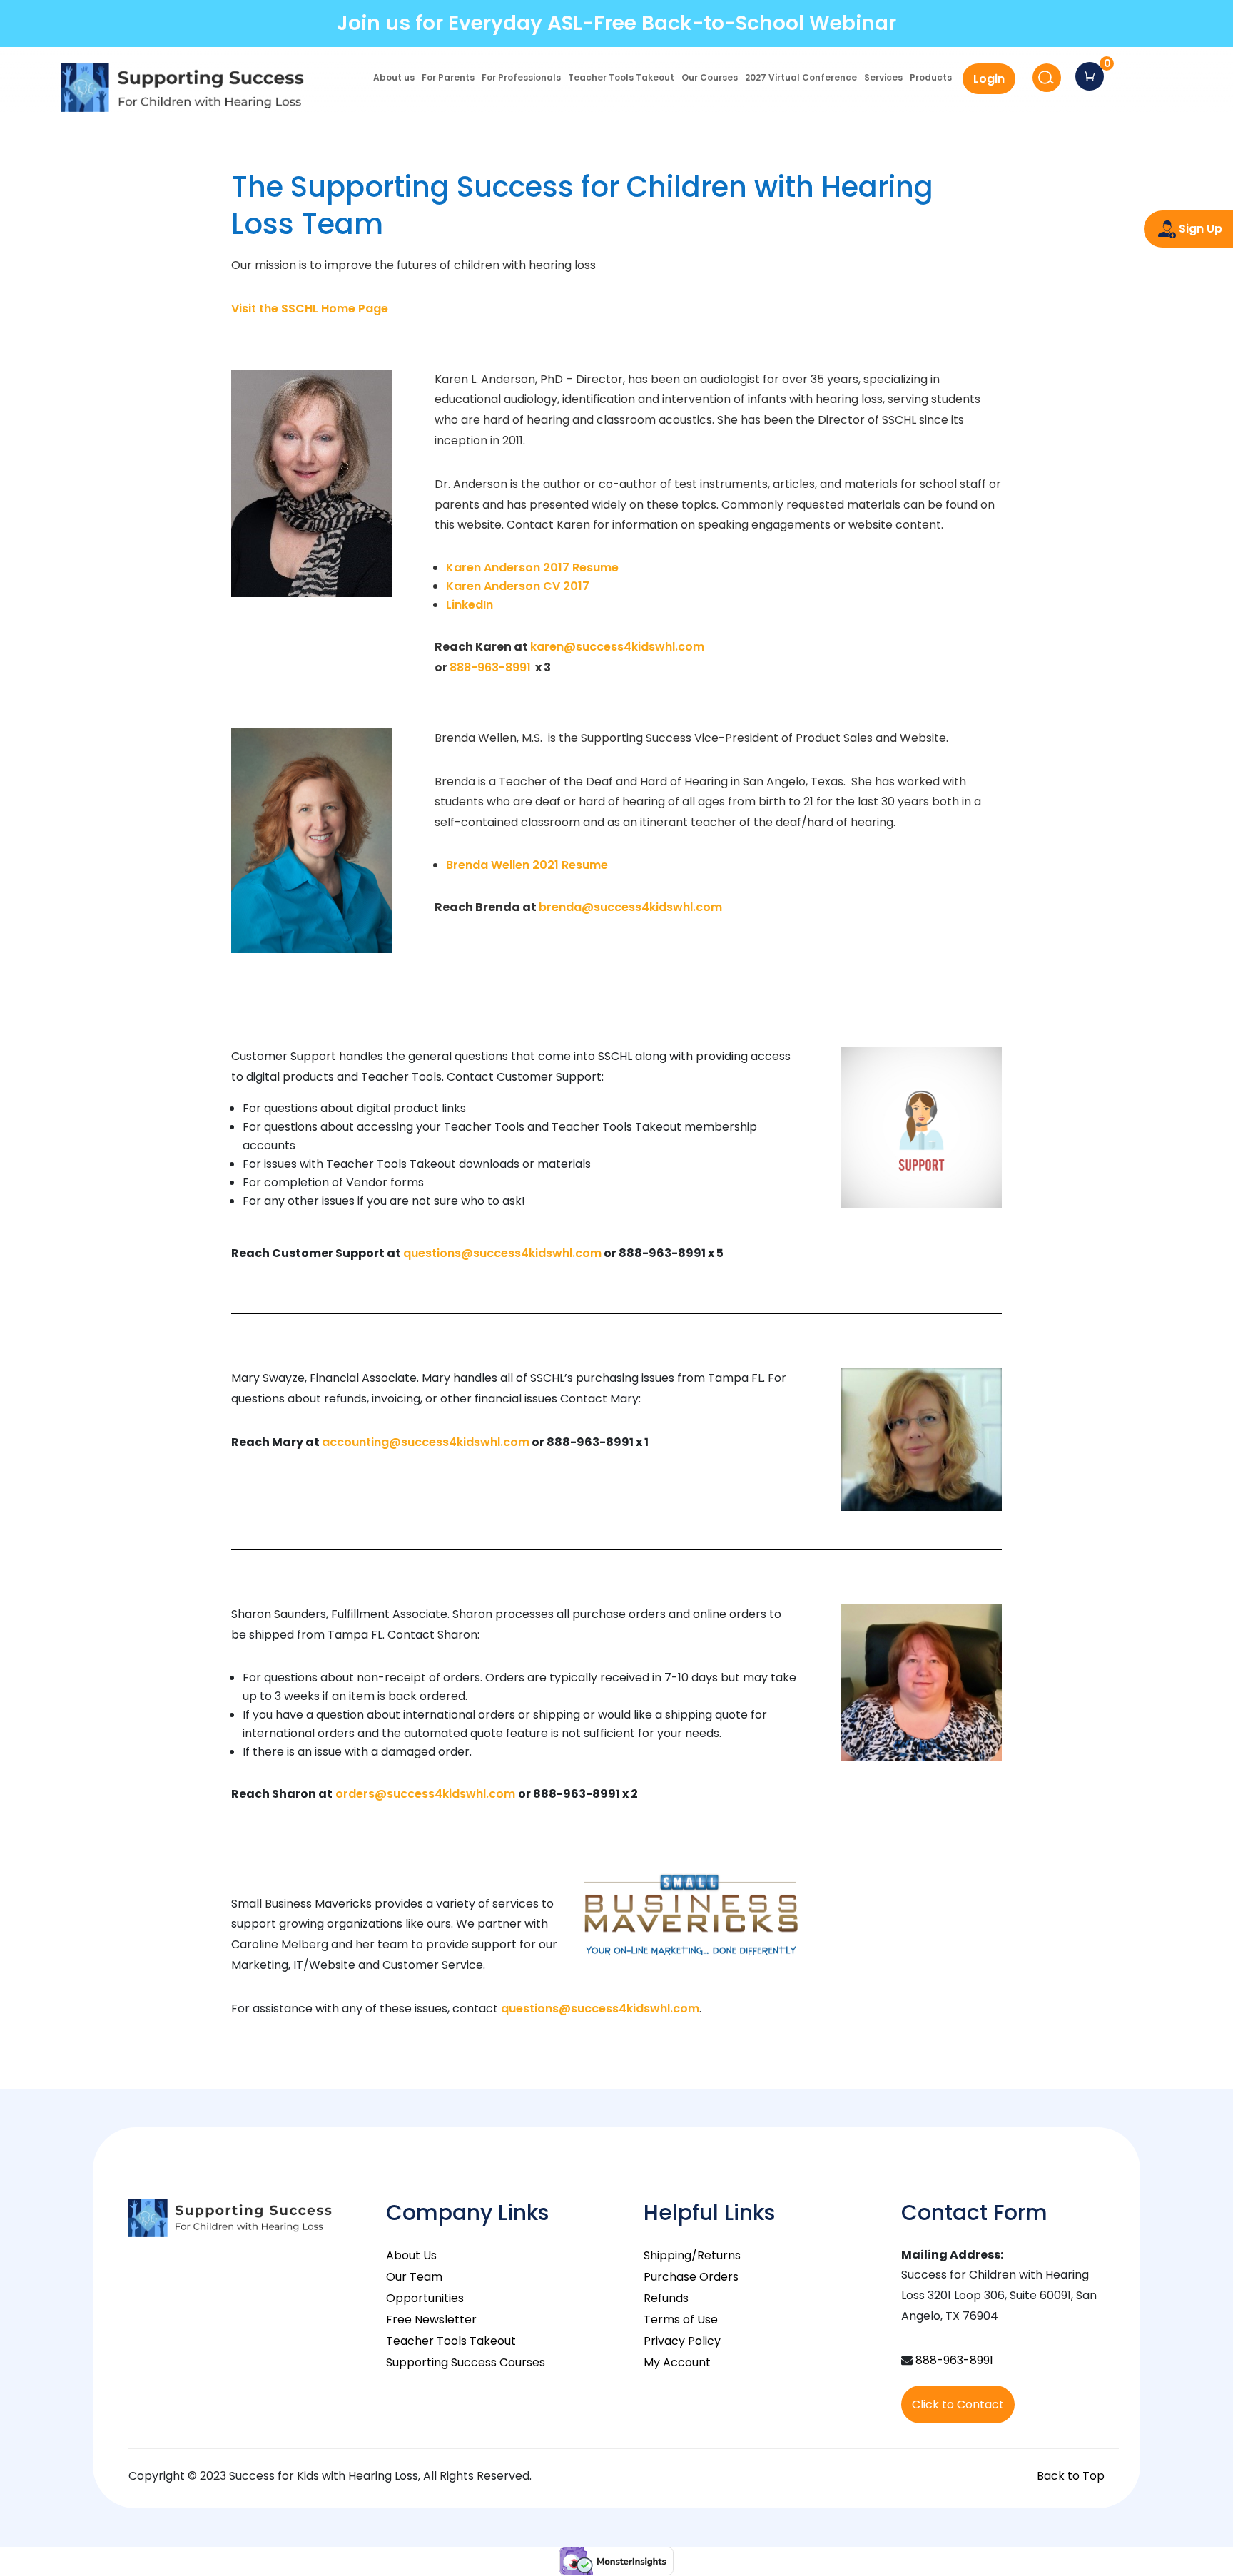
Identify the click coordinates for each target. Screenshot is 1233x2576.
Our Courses (710, 78)
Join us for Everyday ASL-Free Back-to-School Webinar (616, 23)
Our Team (414, 2277)
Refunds (666, 2298)
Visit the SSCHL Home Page (310, 309)
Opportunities (425, 2298)
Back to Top (1071, 2476)
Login (989, 79)
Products (931, 78)
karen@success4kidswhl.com (617, 647)
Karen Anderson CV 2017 (518, 586)
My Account (677, 2362)
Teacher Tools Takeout (621, 78)
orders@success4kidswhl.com (425, 1794)
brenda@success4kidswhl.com (630, 907)
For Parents (448, 78)
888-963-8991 (490, 667)
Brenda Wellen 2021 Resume (527, 865)
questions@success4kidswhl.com (502, 1253)
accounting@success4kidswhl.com (426, 1442)
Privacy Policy (682, 2341)
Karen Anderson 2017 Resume (532, 567)
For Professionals (521, 78)
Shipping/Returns (692, 2255)
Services (883, 78)
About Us (411, 2255)
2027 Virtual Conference (801, 78)
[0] (1090, 76)
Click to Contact (958, 2404)
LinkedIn (470, 605)
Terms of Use (681, 2320)
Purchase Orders (691, 2277)
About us (394, 78)
